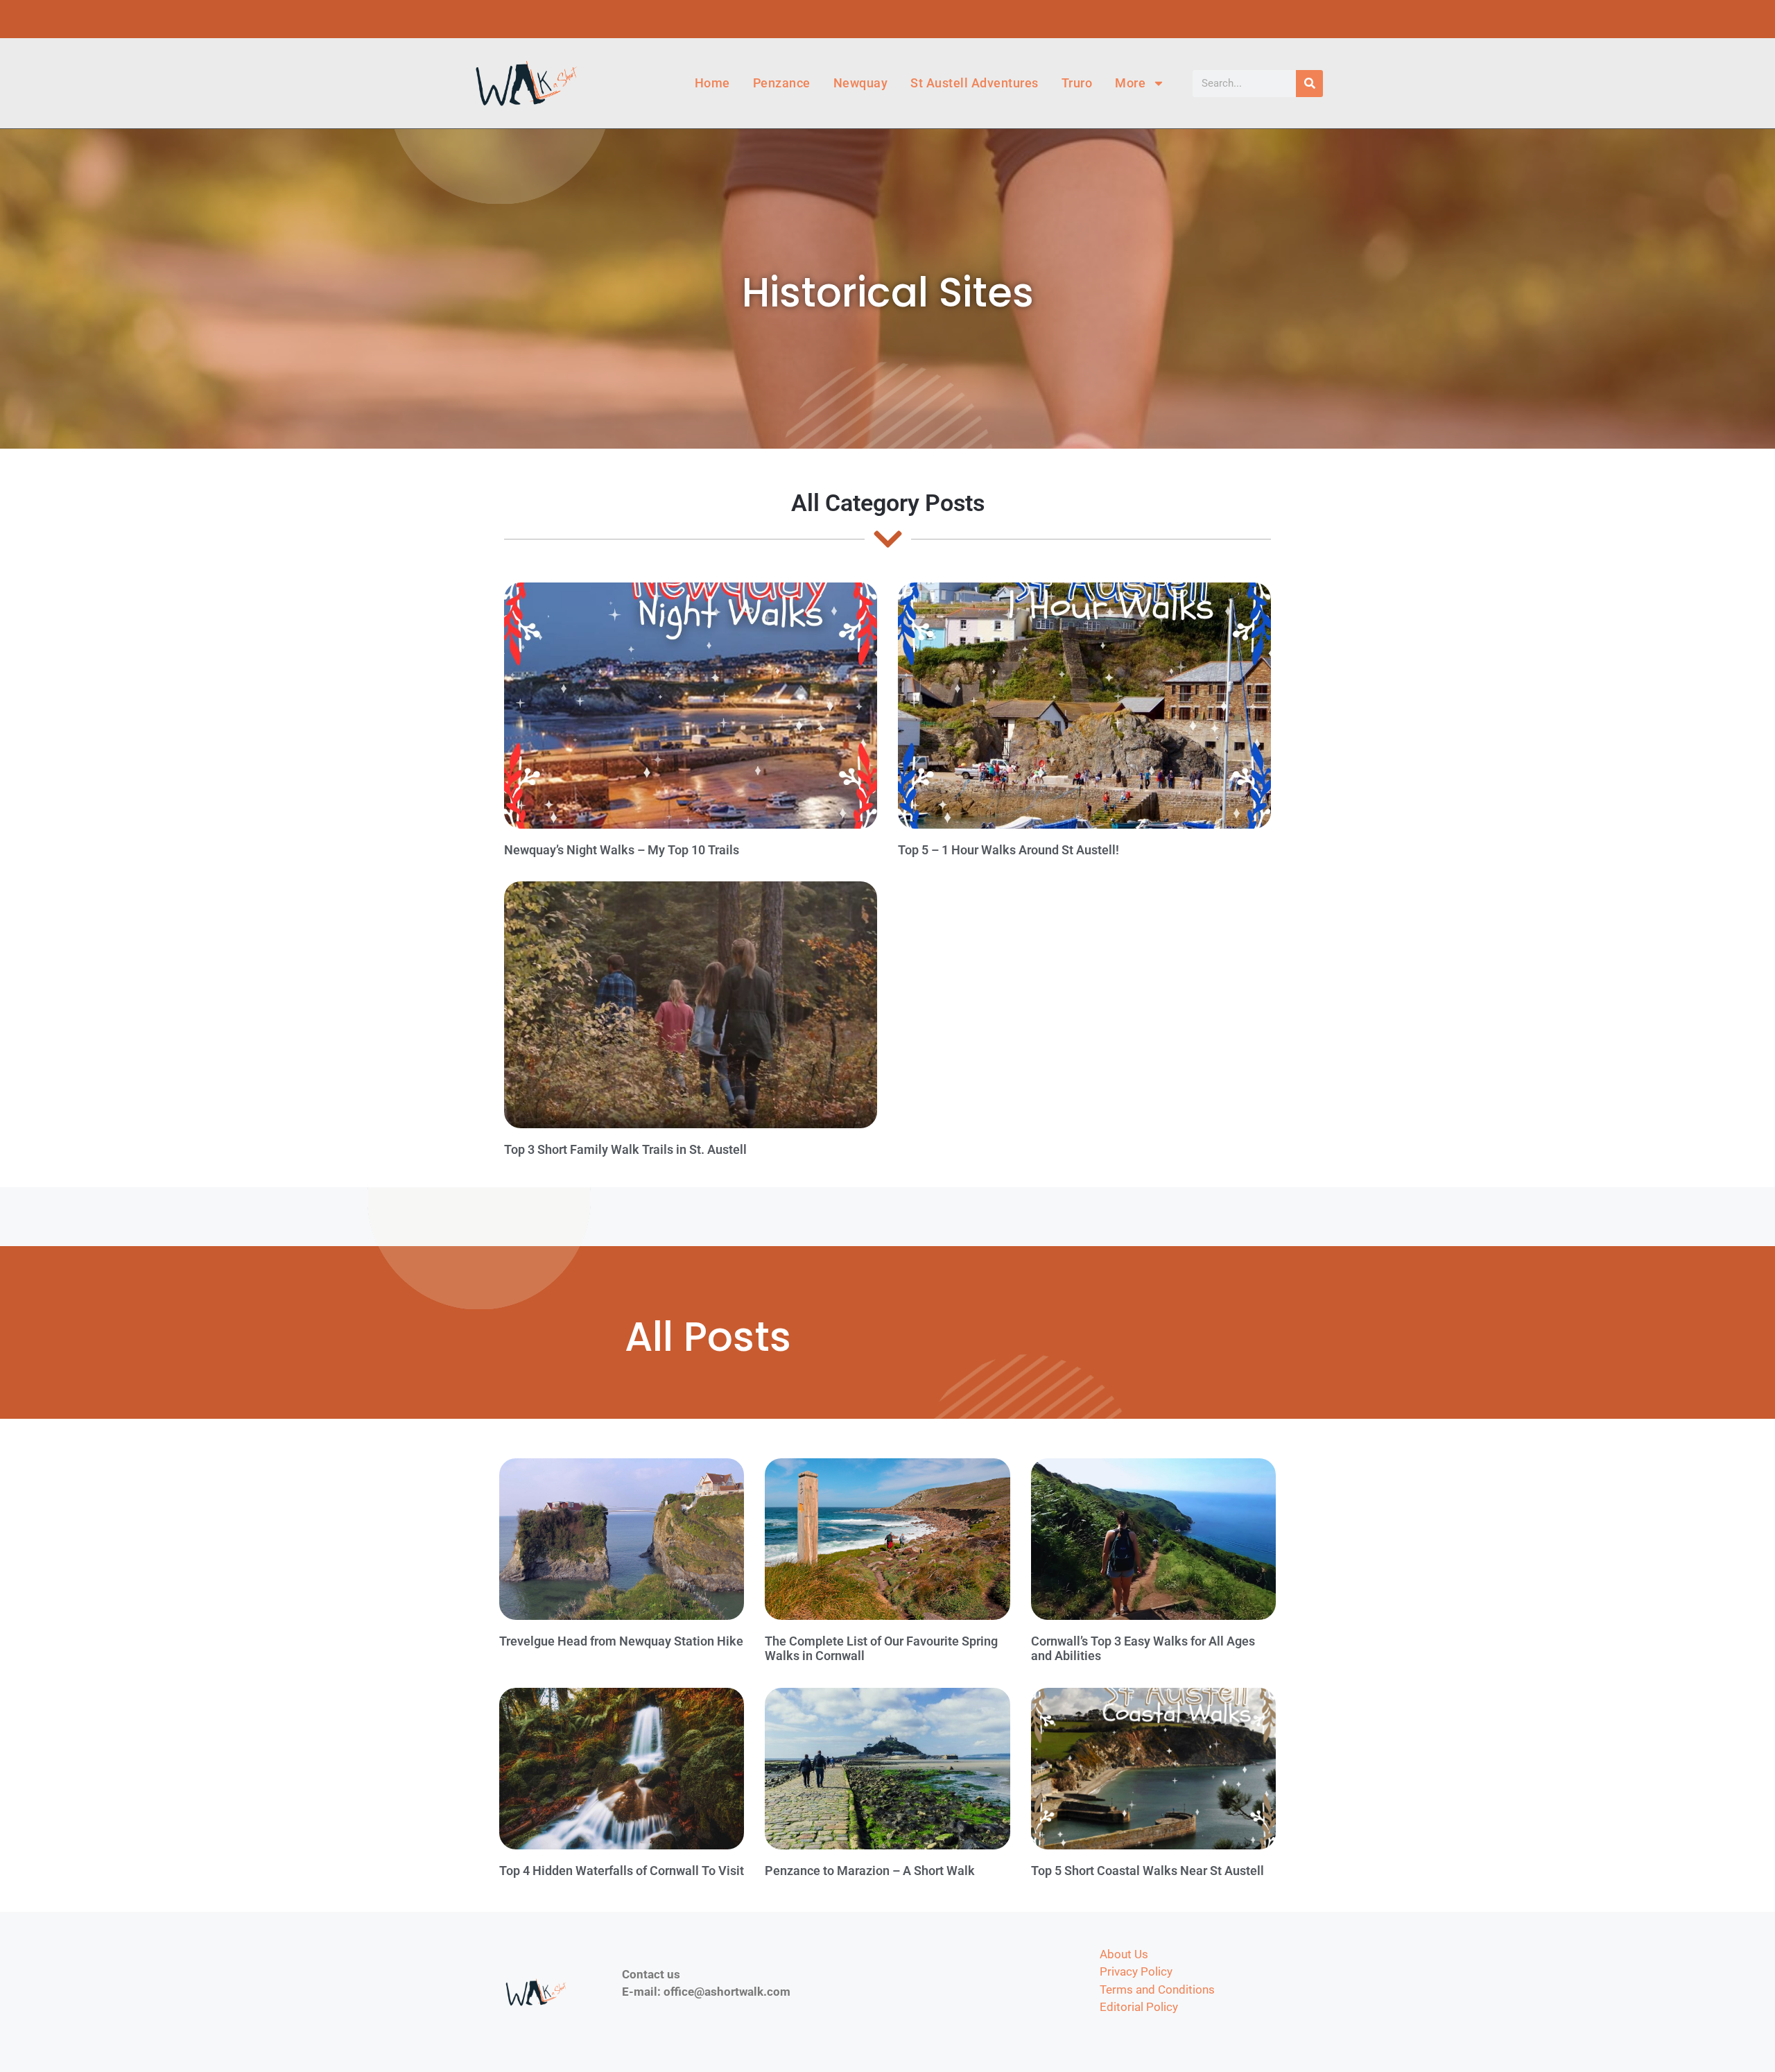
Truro (1077, 83)
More (1130, 83)
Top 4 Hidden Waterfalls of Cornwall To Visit (622, 1871)
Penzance (782, 83)
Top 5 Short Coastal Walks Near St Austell (1148, 1871)
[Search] (1309, 84)
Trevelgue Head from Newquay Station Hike (621, 1641)
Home (712, 83)
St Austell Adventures (975, 83)
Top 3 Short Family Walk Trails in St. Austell (625, 1149)
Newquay (861, 83)
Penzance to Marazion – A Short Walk (870, 1871)
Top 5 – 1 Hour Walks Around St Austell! (1008, 850)
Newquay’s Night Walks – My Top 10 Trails (622, 850)
